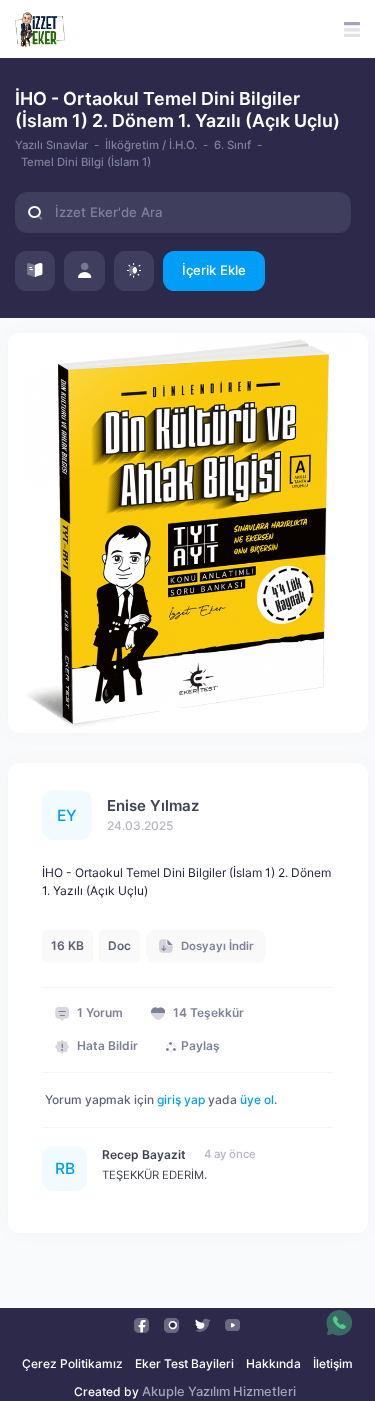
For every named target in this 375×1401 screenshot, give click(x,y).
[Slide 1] (170, 709)
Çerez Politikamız (72, 1363)
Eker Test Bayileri (184, 1363)
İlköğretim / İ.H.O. (151, 145)
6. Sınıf (232, 145)
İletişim (333, 1363)
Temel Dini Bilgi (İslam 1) (86, 162)
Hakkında (273, 1363)
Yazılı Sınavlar (51, 145)
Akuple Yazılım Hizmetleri (219, 1391)
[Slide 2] (206, 709)
